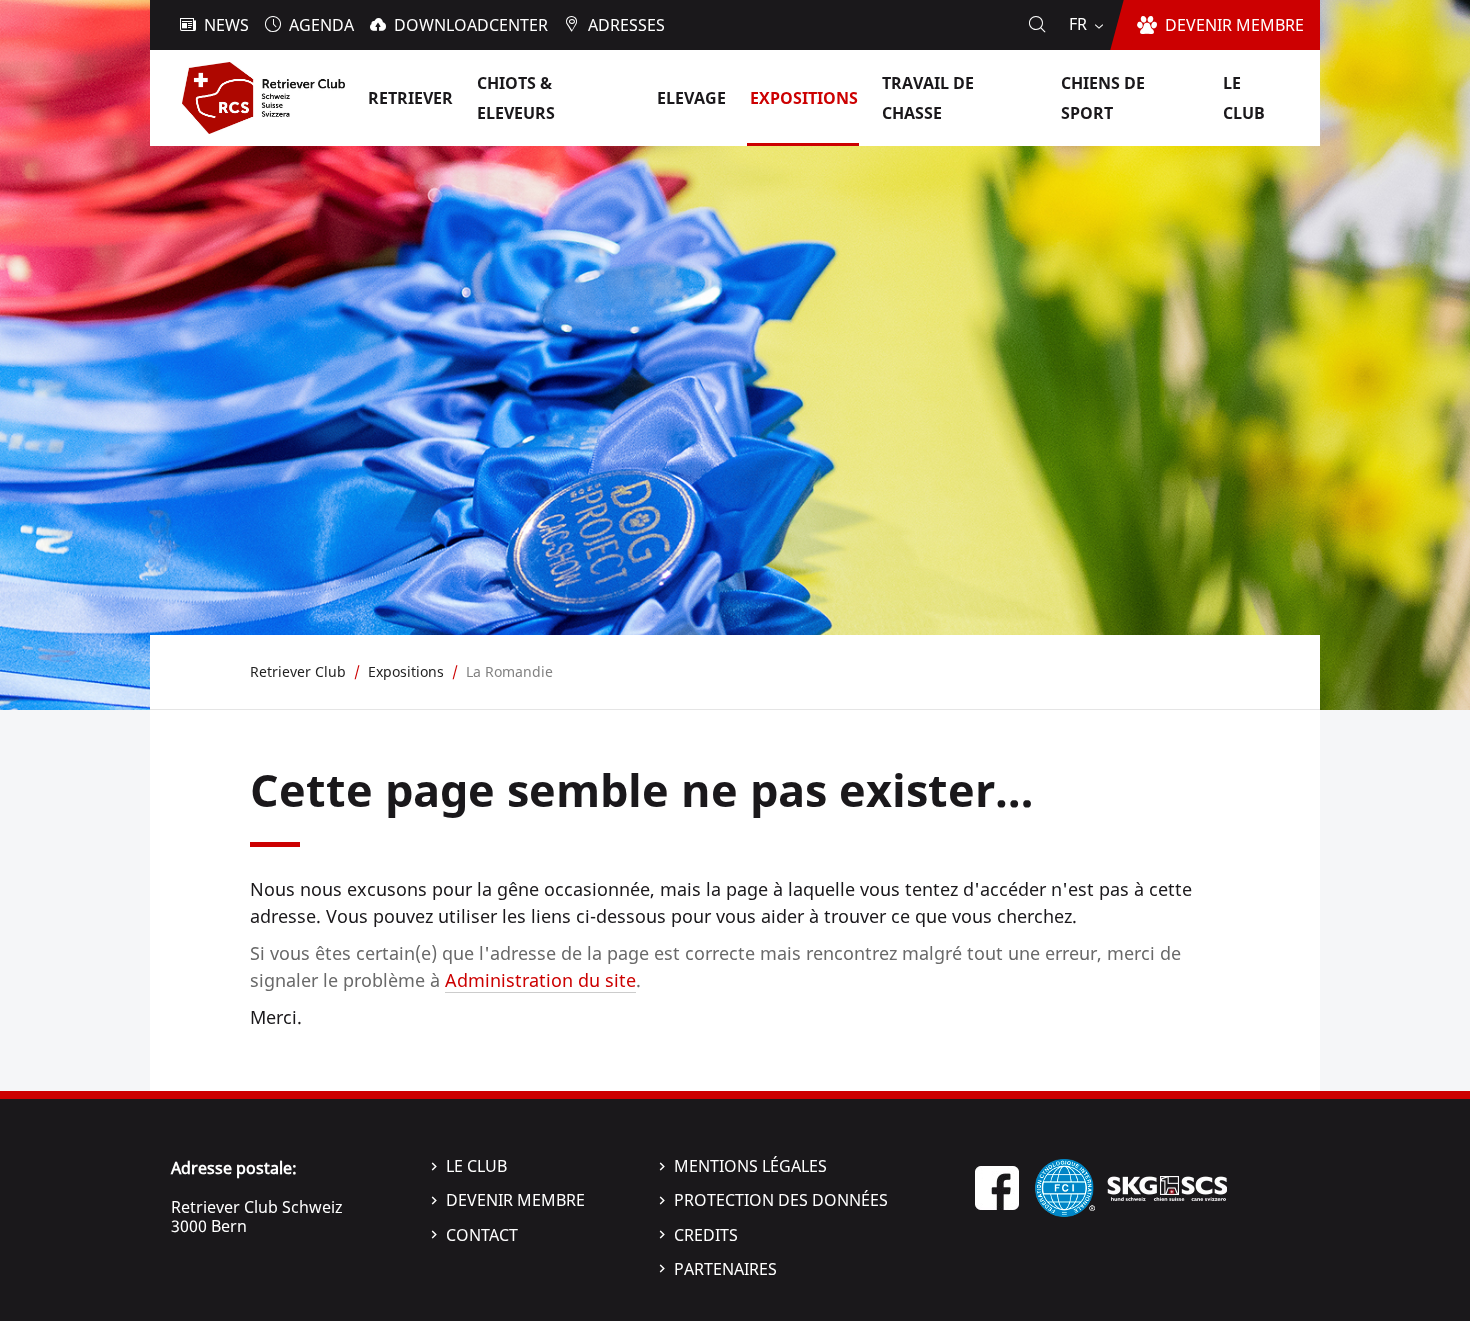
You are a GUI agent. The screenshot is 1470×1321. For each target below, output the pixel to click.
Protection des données (781, 1200)
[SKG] (1167, 1186)
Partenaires (725, 1269)
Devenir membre (515, 1200)
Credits (706, 1235)
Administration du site (540, 980)
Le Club (476, 1166)
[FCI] (1065, 1186)
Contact (482, 1235)
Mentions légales (750, 1166)
